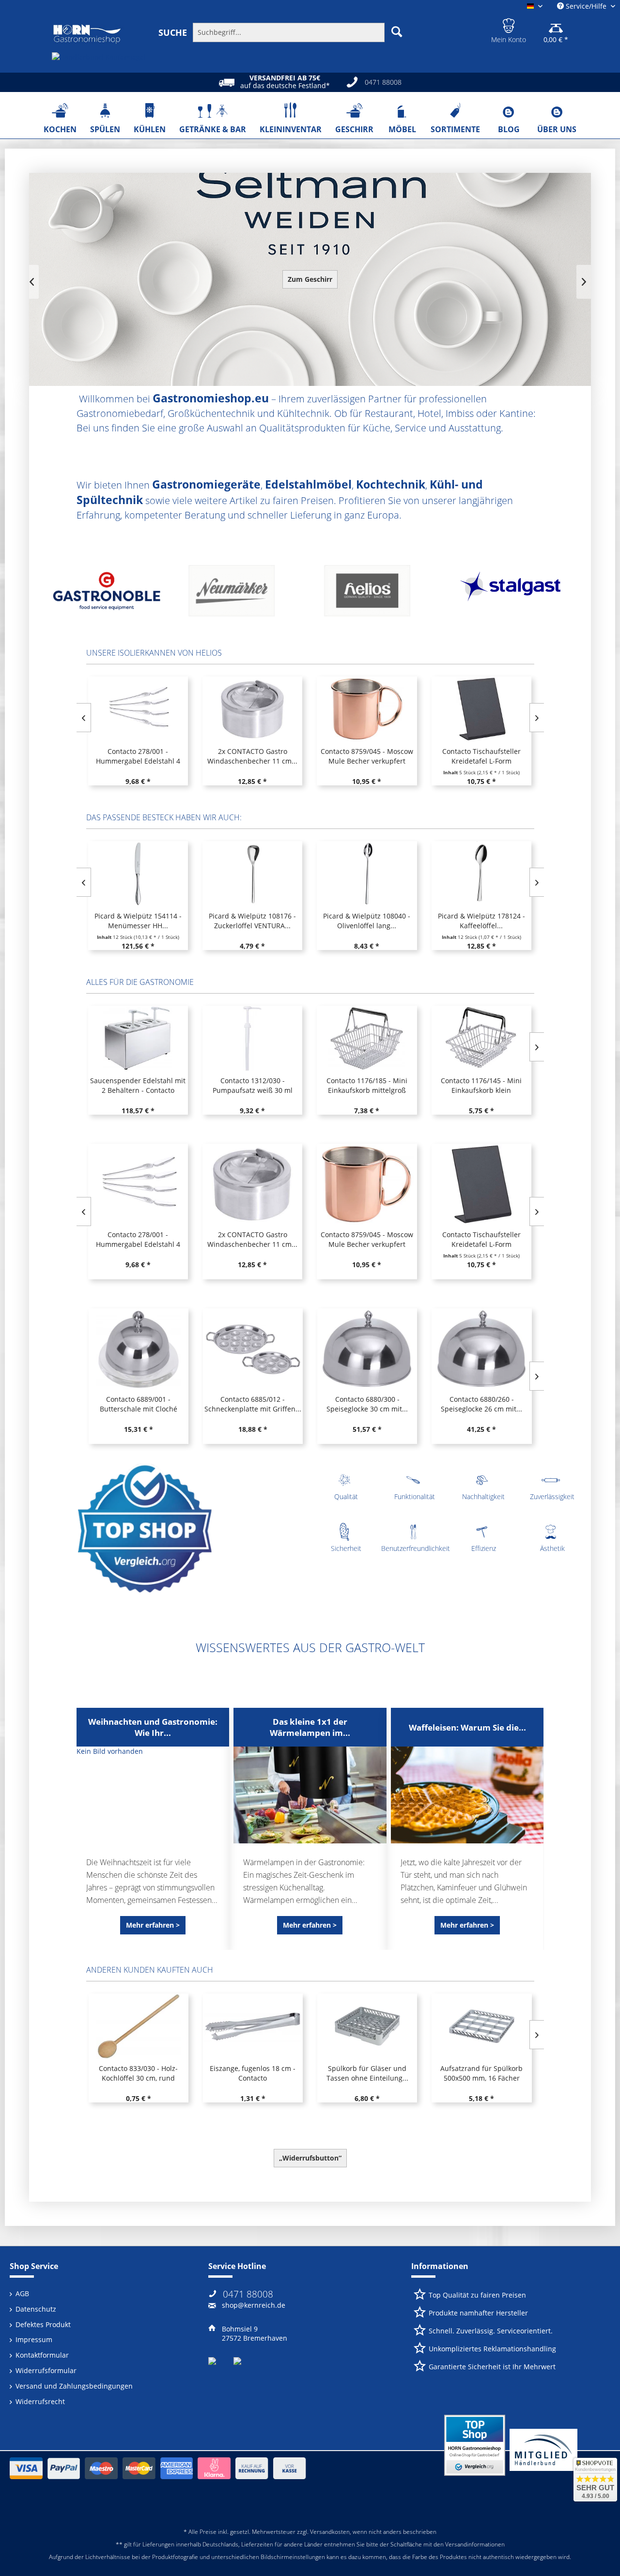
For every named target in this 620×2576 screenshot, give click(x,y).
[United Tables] (513, 594)
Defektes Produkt (43, 2324)
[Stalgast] (378, 594)
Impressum (34, 2339)
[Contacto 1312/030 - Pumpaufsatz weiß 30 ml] (138, 1038)
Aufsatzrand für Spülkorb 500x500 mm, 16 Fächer (367, 2073)
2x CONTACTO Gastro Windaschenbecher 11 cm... (252, 756)
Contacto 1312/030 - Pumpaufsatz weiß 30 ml (138, 1085)
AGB (22, 2293)
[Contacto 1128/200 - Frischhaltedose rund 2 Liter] (481, 1038)
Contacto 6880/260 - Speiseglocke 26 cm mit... (367, 1404)
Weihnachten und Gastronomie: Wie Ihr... (153, 1727)
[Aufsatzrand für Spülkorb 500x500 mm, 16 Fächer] (367, 2026)
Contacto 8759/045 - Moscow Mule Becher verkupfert (367, 756)
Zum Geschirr (310, 279)
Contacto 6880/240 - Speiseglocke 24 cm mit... (481, 1404)
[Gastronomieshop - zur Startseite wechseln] (87, 34)
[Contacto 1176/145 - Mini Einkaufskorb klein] (367, 1038)
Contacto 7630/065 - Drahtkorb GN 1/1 (481, 1239)
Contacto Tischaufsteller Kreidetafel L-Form (481, 756)
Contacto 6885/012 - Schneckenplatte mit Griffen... (138, 1404)
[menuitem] (282, 32)
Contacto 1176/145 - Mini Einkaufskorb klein (366, 1085)
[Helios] (242, 594)
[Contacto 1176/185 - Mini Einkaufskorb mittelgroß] (252, 1038)
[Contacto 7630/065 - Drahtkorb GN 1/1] (481, 1184)
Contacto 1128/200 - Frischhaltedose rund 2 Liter (481, 1085)
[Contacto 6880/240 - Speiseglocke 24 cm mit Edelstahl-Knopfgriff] (481, 1349)
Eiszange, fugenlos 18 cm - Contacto (138, 2073)
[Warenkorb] (556, 24)
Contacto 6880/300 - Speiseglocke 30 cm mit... (252, 1404)
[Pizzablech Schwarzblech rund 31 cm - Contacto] (481, 2026)
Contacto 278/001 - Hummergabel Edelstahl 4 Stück (138, 756)
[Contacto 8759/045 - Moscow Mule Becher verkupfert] (367, 709)
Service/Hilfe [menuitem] (586, 6)
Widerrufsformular (46, 2370)
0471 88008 (248, 2294)
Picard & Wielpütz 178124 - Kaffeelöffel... (367, 921)
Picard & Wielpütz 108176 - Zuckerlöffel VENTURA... (138, 921)
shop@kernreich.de (254, 2305)
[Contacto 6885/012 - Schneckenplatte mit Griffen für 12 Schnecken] (138, 1349)
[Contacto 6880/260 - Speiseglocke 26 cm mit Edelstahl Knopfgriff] (367, 1349)
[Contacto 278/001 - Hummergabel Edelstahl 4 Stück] (138, 709)
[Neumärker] (107, 594)
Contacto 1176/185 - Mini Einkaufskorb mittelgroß (252, 1085)
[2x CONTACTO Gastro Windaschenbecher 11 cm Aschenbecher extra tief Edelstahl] (252, 709)
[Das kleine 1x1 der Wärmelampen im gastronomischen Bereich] (310, 1795)
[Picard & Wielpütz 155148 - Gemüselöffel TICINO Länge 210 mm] (481, 874)
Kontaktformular (42, 2355)
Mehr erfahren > (153, 1925)
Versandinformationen (475, 2544)
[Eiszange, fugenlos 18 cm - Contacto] (138, 2026)
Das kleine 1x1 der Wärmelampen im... (310, 1727)
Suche (173, 32)
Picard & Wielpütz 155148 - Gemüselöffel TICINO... (481, 921)
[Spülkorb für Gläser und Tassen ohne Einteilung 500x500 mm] (252, 2026)
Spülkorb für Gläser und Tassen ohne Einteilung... (253, 2073)
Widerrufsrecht (40, 2401)
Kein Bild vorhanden (110, 1751)
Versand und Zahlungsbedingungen (74, 2386)
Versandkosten (330, 2532)
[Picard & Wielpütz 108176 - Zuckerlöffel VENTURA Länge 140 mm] (138, 874)
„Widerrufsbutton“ (310, 2158)
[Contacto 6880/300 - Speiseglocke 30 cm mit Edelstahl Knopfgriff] (252, 1349)
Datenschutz (36, 2309)
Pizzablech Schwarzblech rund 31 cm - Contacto (481, 2073)
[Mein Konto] (509, 24)
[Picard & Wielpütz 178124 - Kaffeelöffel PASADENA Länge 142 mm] (367, 874)
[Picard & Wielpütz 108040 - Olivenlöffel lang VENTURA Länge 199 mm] (252, 874)
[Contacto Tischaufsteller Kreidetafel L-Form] (481, 709)
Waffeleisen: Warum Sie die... (467, 1727)
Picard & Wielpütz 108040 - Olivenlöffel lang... (252, 921)
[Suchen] (397, 31)
